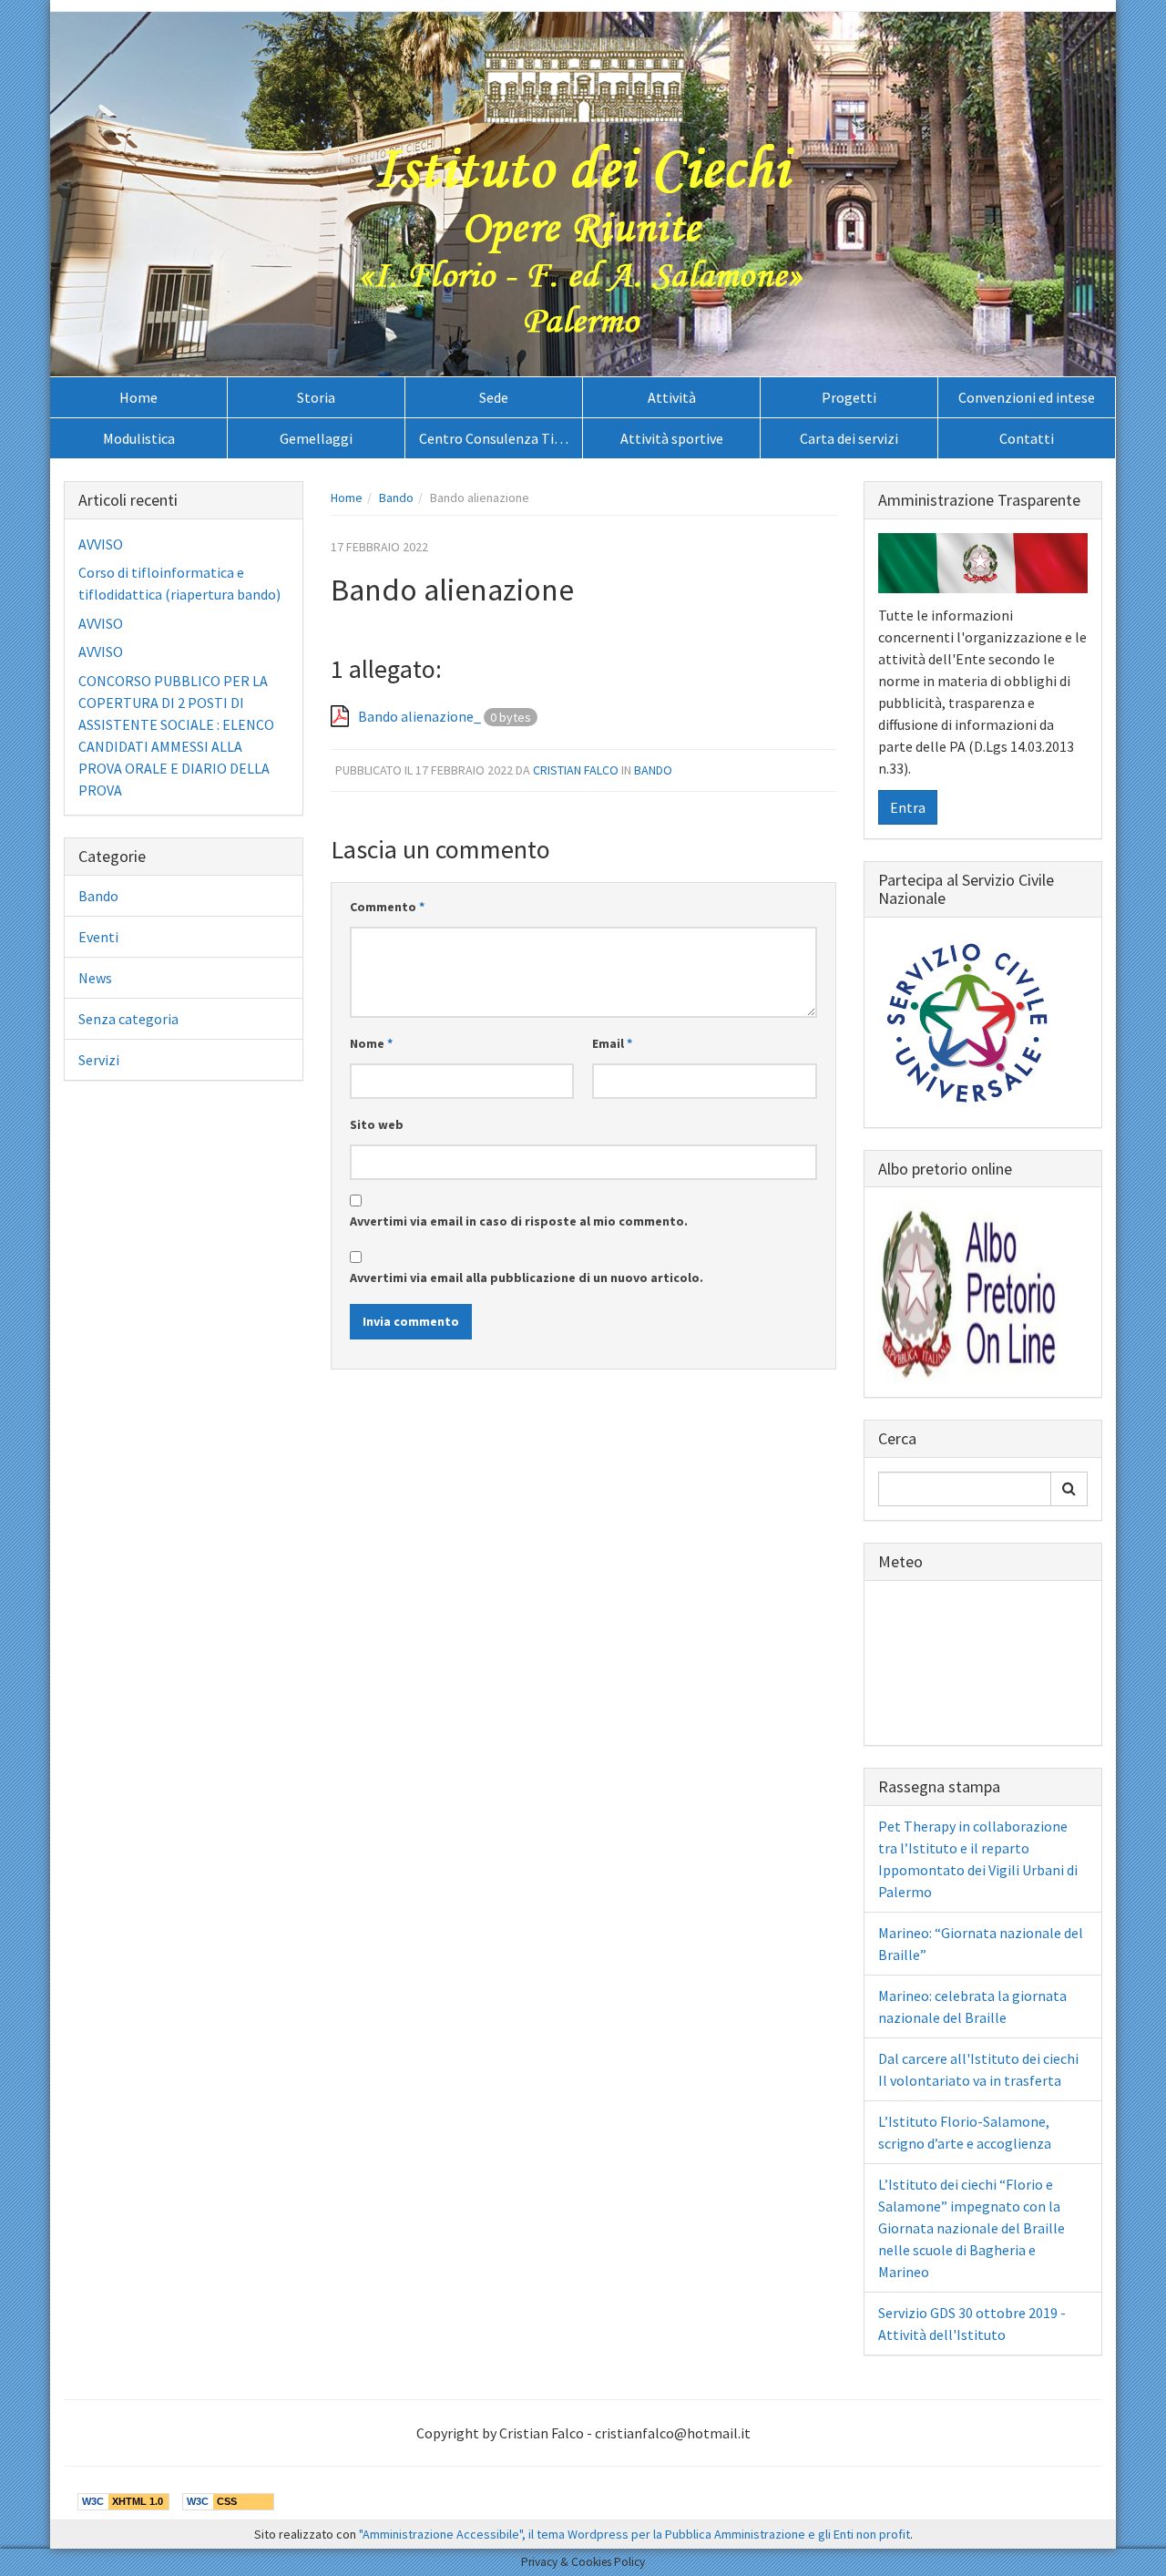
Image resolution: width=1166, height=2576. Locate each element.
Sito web (377, 1124)
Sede (494, 397)
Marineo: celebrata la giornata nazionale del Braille (972, 2006)
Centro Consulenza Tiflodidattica (501, 438)
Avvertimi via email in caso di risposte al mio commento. (519, 1221)
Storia (316, 397)
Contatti (1027, 438)
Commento (387, 907)
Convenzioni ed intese (1027, 397)
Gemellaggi (316, 438)
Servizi (99, 1060)
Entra (908, 807)
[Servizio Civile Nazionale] (969, 1021)
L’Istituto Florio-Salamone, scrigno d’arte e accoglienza (965, 2132)
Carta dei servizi (849, 438)
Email (612, 1043)
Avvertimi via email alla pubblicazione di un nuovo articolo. (527, 1278)
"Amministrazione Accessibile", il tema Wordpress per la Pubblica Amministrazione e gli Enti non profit (634, 2534)
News (95, 978)
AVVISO (101, 544)
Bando (396, 498)
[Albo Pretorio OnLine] (969, 1290)
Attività (672, 397)
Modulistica (139, 438)
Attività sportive (672, 438)
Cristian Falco (576, 770)
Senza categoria (128, 1019)
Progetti (849, 397)
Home (138, 397)
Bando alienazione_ (419, 716)
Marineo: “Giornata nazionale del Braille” (981, 1944)
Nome (371, 1043)
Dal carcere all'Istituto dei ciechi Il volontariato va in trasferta (978, 2069)
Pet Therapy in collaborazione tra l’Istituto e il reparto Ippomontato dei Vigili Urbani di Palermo (978, 1859)
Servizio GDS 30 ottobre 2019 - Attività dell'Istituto (972, 2324)
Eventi (98, 937)
